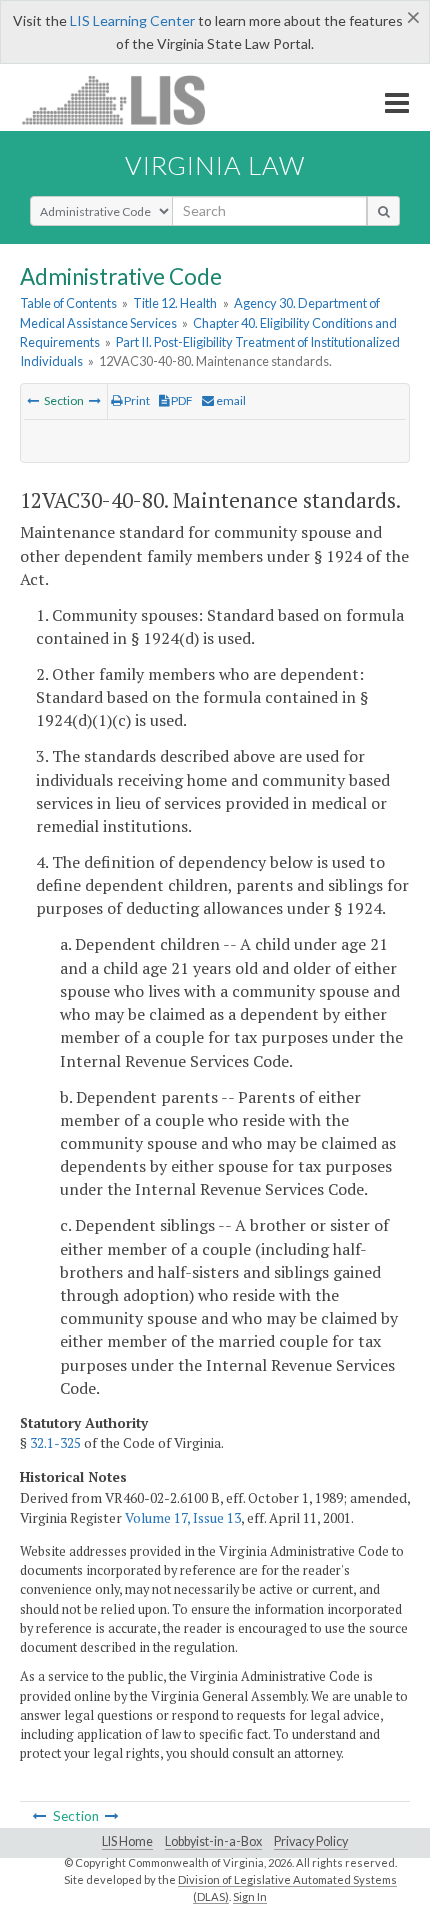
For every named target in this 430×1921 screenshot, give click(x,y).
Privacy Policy (311, 1841)
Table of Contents (68, 303)
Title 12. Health (175, 303)
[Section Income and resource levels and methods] (95, 400)
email (230, 400)
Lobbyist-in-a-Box (213, 1841)
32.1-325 (55, 1443)
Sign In (250, 1896)
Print (136, 400)
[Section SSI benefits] (33, 400)
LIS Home (127, 1841)
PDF (181, 400)
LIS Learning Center (132, 20)
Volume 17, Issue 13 (183, 1518)
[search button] (383, 211)
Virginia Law (215, 165)
